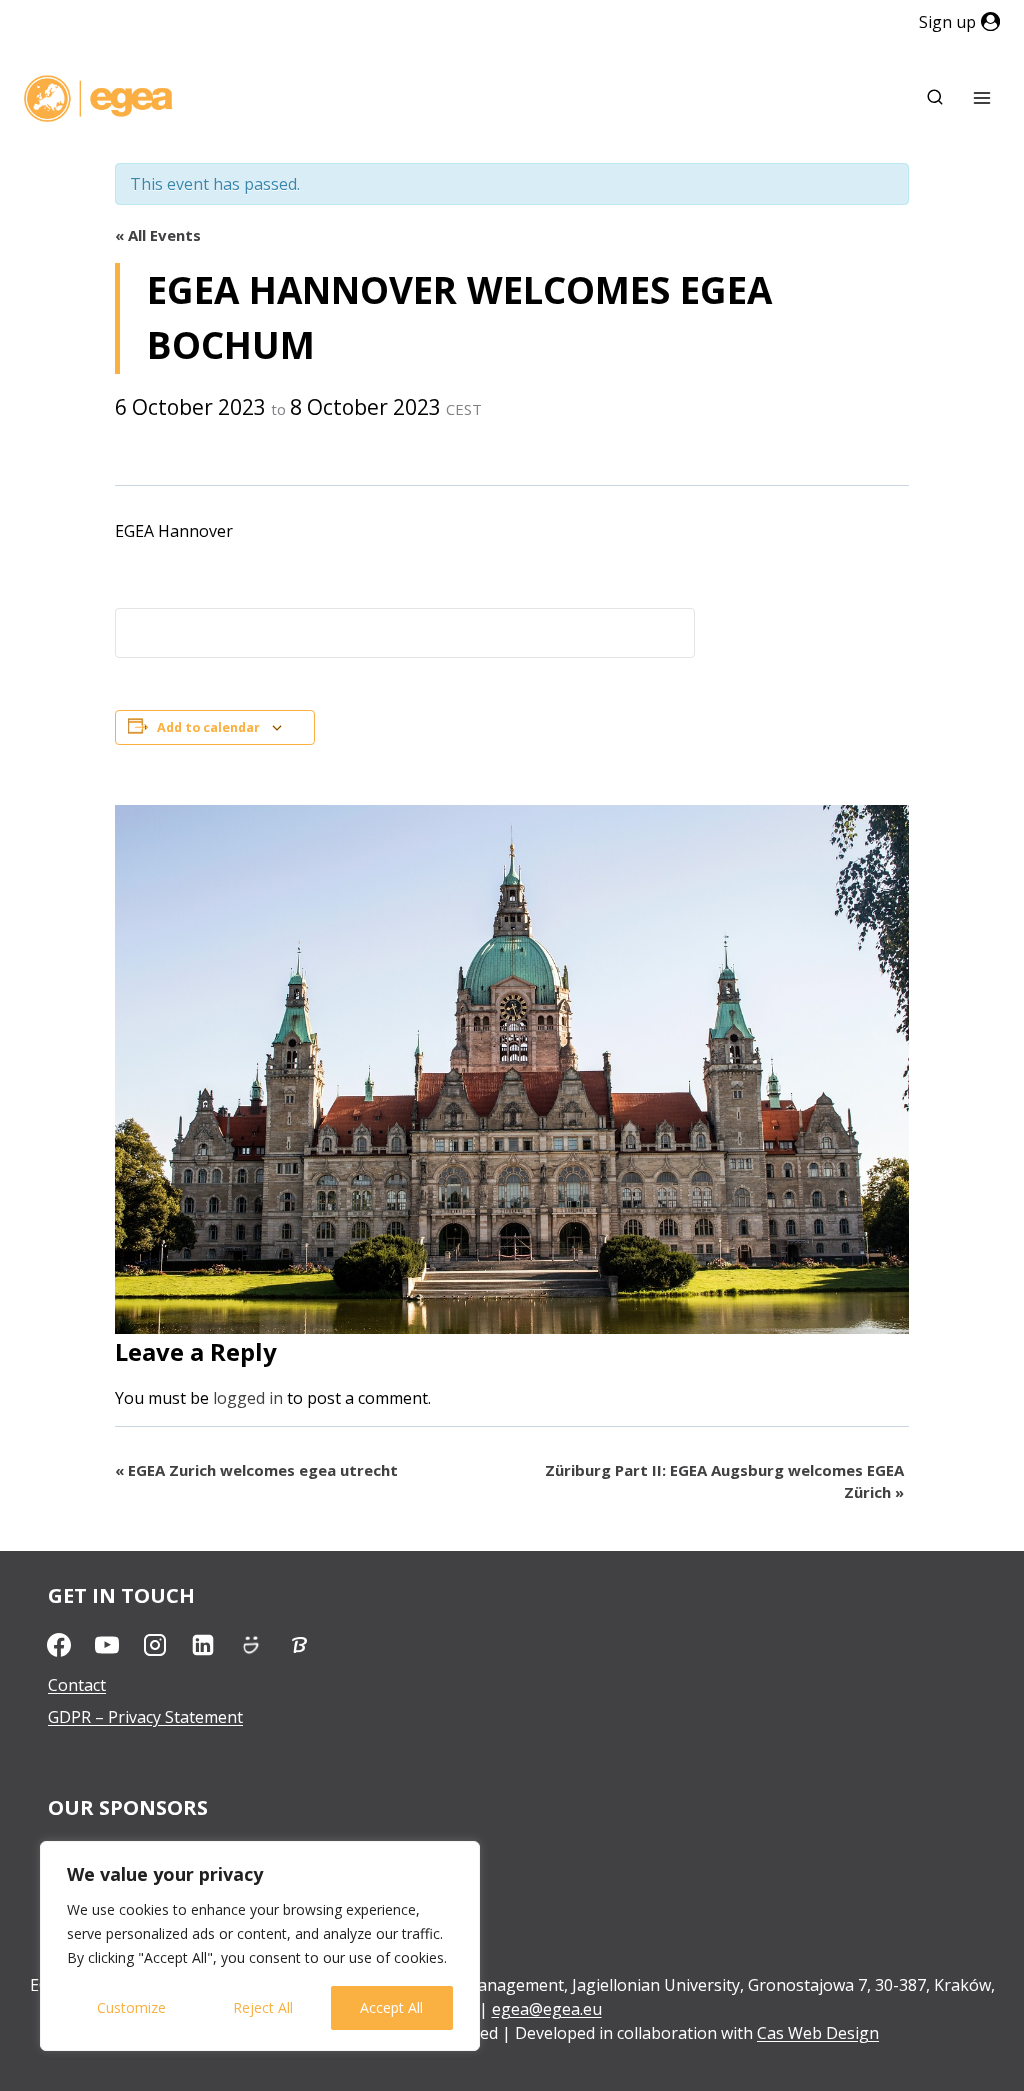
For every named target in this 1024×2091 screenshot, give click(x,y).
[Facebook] (59, 1645)
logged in (248, 1398)
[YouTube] (107, 1645)
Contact (77, 1685)
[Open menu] (981, 98)
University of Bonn (118, 1881)
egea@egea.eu (547, 2009)
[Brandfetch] (299, 1645)
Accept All (391, 2007)
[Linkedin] (203, 1645)
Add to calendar (208, 727)
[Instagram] (155, 1645)
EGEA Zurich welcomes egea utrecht (256, 1470)
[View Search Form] (935, 98)
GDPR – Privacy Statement (145, 1717)
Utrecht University (116, 1849)
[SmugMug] (251, 1645)
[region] (260, 1946)
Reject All (263, 2007)
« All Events (158, 235)
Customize (131, 2007)
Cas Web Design (818, 2033)
